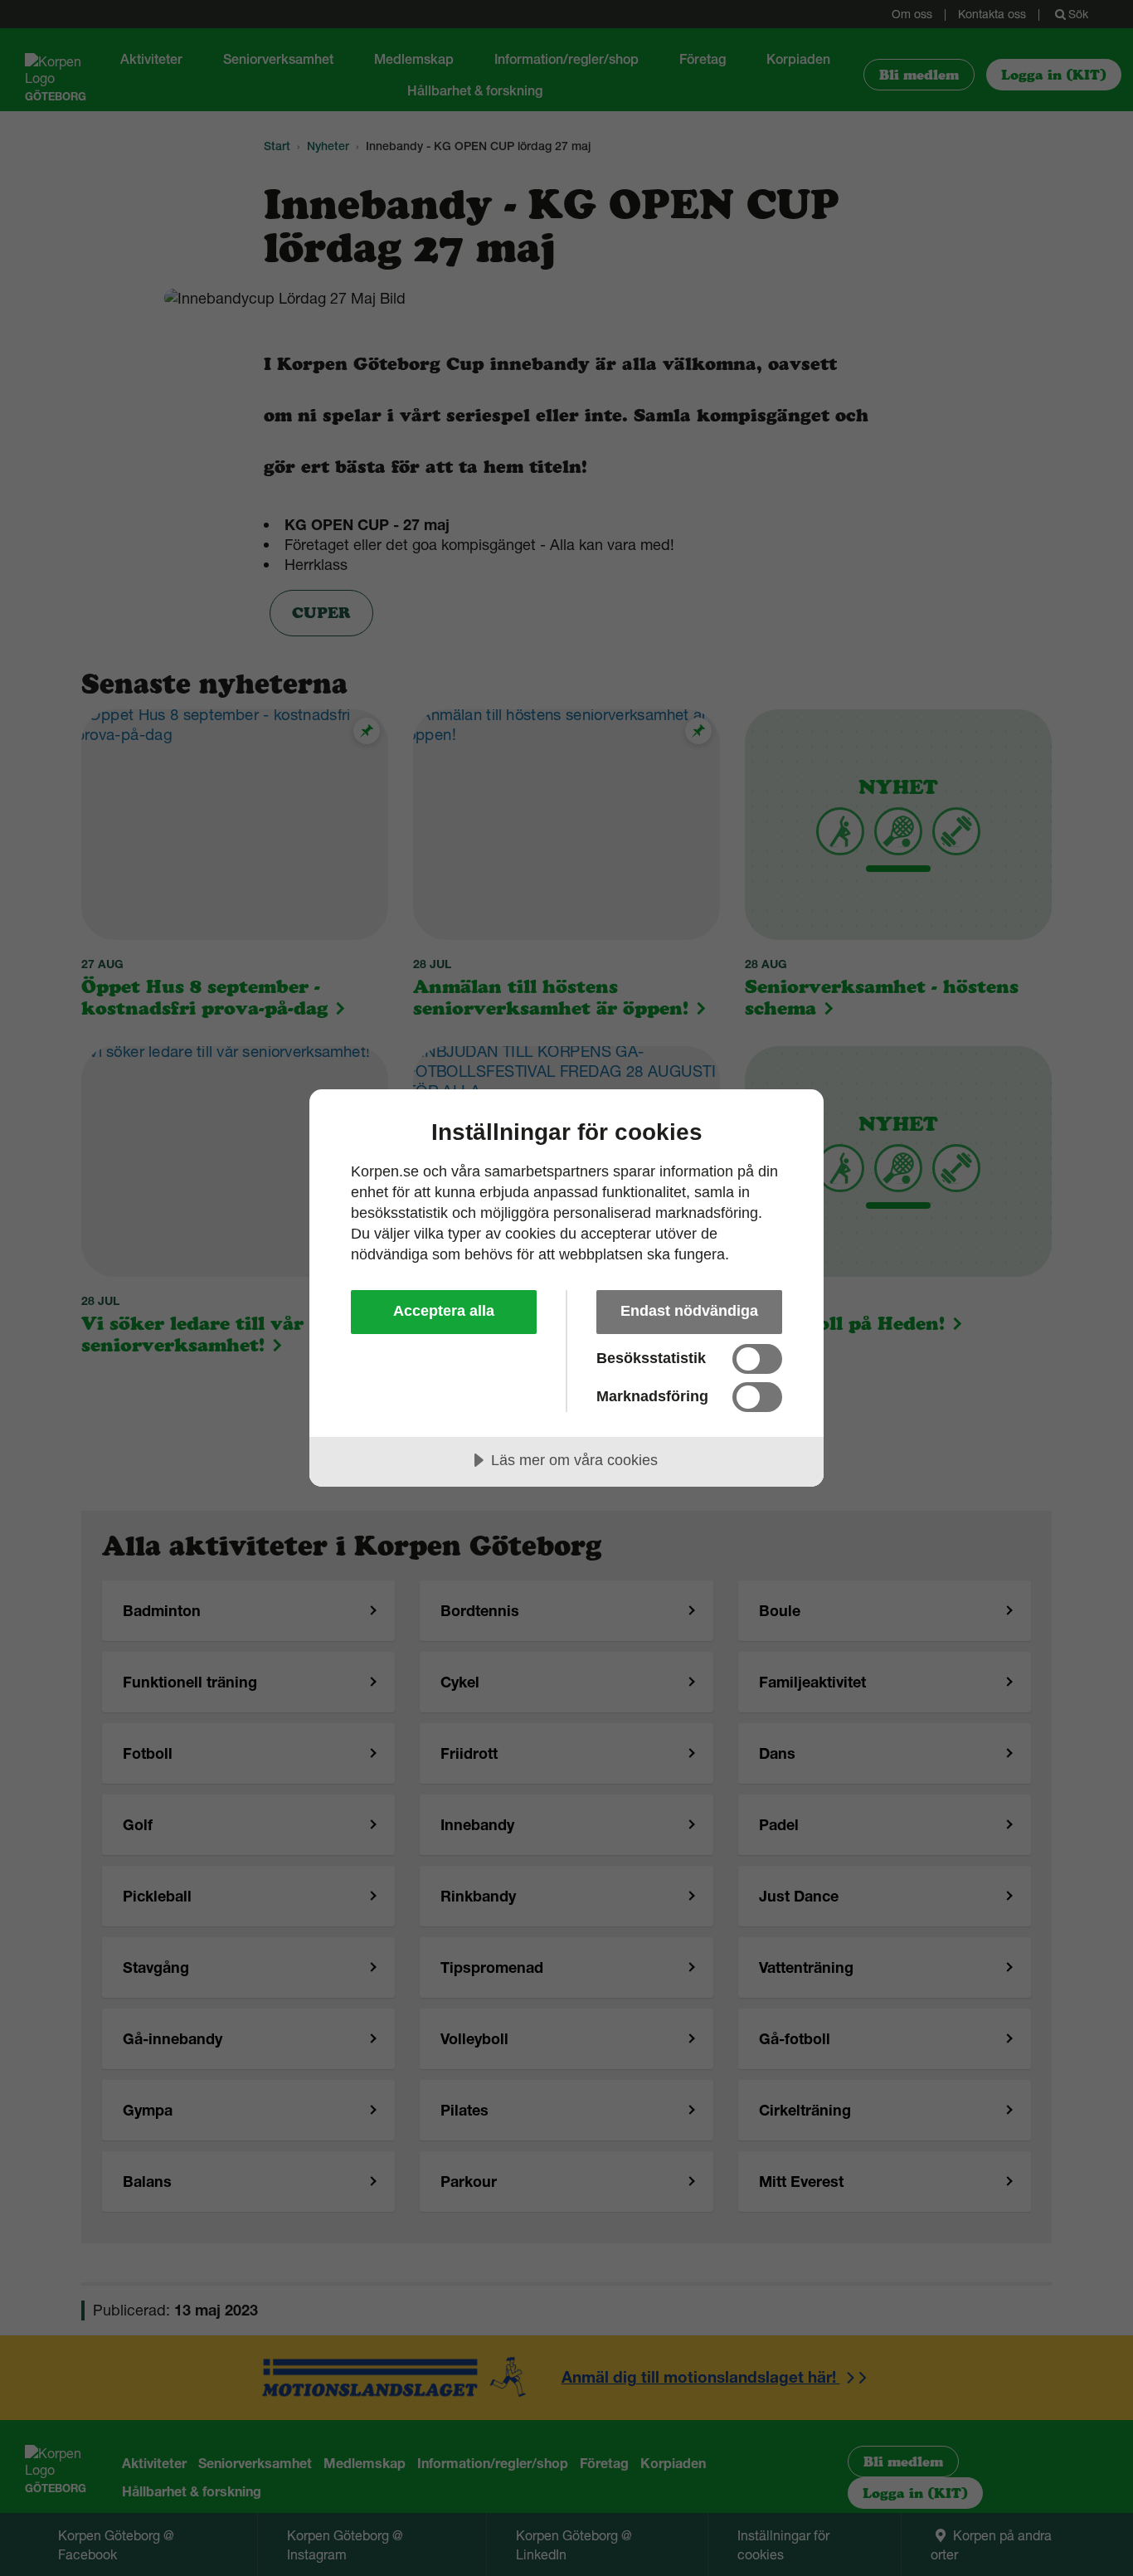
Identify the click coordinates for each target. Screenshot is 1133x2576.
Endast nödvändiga (689, 1311)
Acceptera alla (444, 1311)
